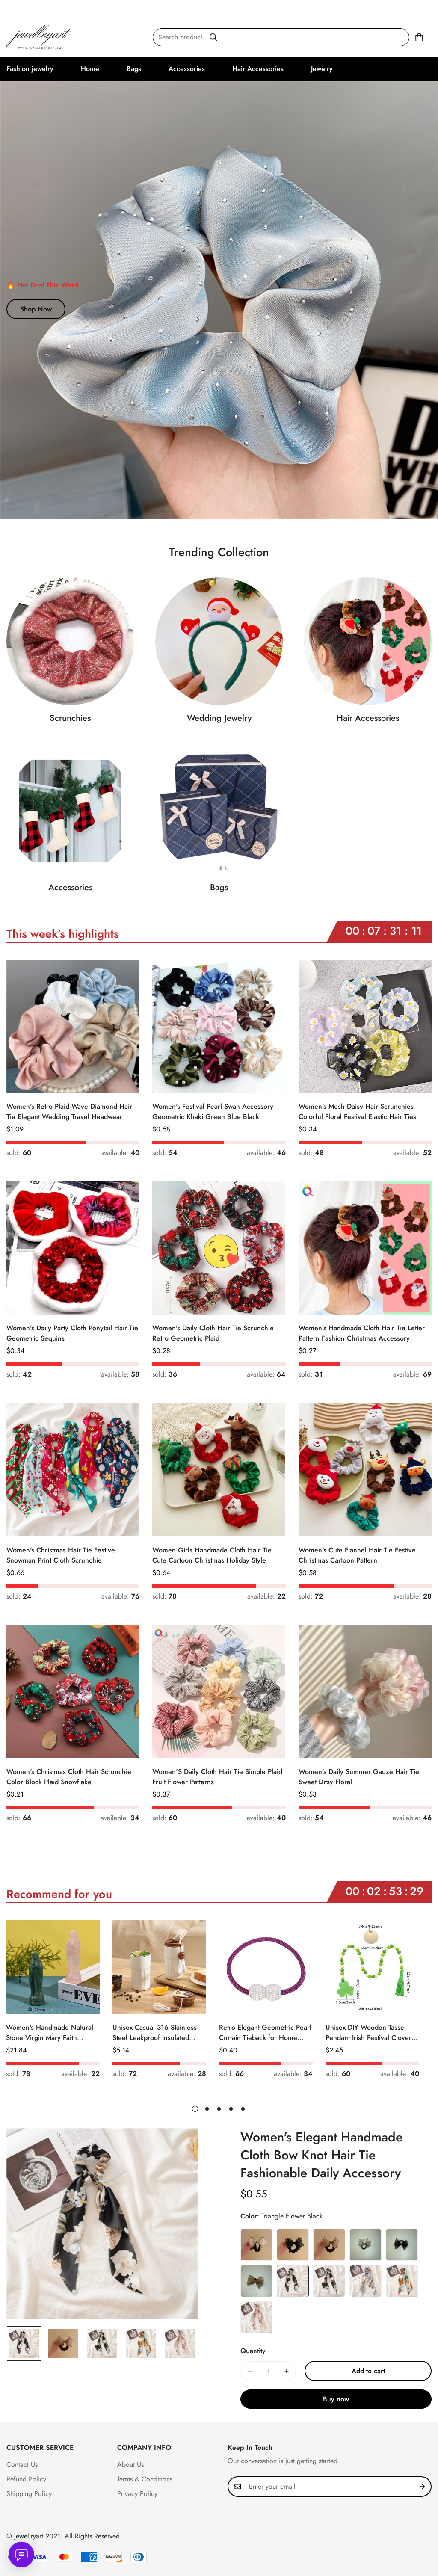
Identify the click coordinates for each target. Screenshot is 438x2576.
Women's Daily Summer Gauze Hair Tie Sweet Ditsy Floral (359, 1777)
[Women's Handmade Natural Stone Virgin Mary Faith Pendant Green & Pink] (53, 1967)
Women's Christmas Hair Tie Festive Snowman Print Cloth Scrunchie (61, 1555)
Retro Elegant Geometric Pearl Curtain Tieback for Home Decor (265, 2033)
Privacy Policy (137, 2494)
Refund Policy (26, 2479)
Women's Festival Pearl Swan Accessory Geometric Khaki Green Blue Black (213, 1112)
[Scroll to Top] (421, 2529)
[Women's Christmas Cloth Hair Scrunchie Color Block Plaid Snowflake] (73, 1692)
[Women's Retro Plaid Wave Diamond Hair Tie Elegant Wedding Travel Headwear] (73, 1026)
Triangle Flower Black (293, 2281)
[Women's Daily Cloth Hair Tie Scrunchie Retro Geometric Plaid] (219, 1248)
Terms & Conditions (145, 2479)
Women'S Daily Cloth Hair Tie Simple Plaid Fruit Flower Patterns (217, 1777)
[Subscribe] (422, 2487)
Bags (134, 69)
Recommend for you (59, 1894)
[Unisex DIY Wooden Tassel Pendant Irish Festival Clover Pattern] (372, 1967)
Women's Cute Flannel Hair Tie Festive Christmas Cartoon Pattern (357, 1555)
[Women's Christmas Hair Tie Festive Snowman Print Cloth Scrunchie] (73, 1470)
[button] (419, 37)
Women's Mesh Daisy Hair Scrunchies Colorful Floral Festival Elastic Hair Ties (357, 1112)
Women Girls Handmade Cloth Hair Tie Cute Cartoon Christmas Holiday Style (212, 1555)
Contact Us (22, 2465)
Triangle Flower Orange (402, 2281)
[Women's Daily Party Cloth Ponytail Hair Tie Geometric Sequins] (73, 1248)
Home (90, 69)
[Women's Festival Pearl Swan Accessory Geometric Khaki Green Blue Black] (219, 1026)
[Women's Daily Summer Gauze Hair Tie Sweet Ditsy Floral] (365, 1692)
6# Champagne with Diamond (256, 2281)
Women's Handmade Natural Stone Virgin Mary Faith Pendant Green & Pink (50, 2033)
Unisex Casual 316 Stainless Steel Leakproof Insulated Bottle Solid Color (155, 2033)
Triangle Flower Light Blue (365, 2281)
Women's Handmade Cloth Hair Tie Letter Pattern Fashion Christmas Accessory (362, 1333)
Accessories (187, 69)
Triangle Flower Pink (256, 2317)
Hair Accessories (258, 69)
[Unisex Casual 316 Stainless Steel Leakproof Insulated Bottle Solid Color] (159, 1967)
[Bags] (219, 811)
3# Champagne (329, 2245)
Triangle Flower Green (329, 2281)
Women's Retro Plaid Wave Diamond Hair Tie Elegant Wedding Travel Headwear (69, 1112)
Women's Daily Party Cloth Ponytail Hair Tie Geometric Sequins (72, 1333)
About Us (130, 2465)
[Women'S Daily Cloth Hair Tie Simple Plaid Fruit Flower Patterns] (219, 1692)
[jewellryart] (40, 37)
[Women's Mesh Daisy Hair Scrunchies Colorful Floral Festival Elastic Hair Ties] (365, 1026)
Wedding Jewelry (219, 718)
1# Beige (256, 2245)
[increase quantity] (287, 2371)
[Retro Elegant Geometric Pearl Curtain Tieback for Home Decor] (266, 1967)
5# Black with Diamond (402, 2245)
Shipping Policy (29, 2494)
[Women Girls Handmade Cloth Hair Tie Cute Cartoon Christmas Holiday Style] (219, 1470)
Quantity (253, 2351)
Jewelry (322, 69)
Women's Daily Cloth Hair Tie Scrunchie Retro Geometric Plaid (213, 1333)
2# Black (293, 2245)
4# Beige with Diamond (365, 2245)
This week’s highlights (63, 934)
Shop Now (36, 309)
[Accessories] (70, 811)
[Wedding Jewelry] (219, 641)
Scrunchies (70, 718)
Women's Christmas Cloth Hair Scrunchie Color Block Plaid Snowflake (69, 1777)
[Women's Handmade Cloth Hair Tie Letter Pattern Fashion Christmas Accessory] (365, 1248)
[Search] (213, 37)
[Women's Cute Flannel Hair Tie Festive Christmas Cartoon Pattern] (365, 1470)
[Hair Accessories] (368, 641)
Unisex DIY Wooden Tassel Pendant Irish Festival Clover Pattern (368, 2033)
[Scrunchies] (70, 641)
